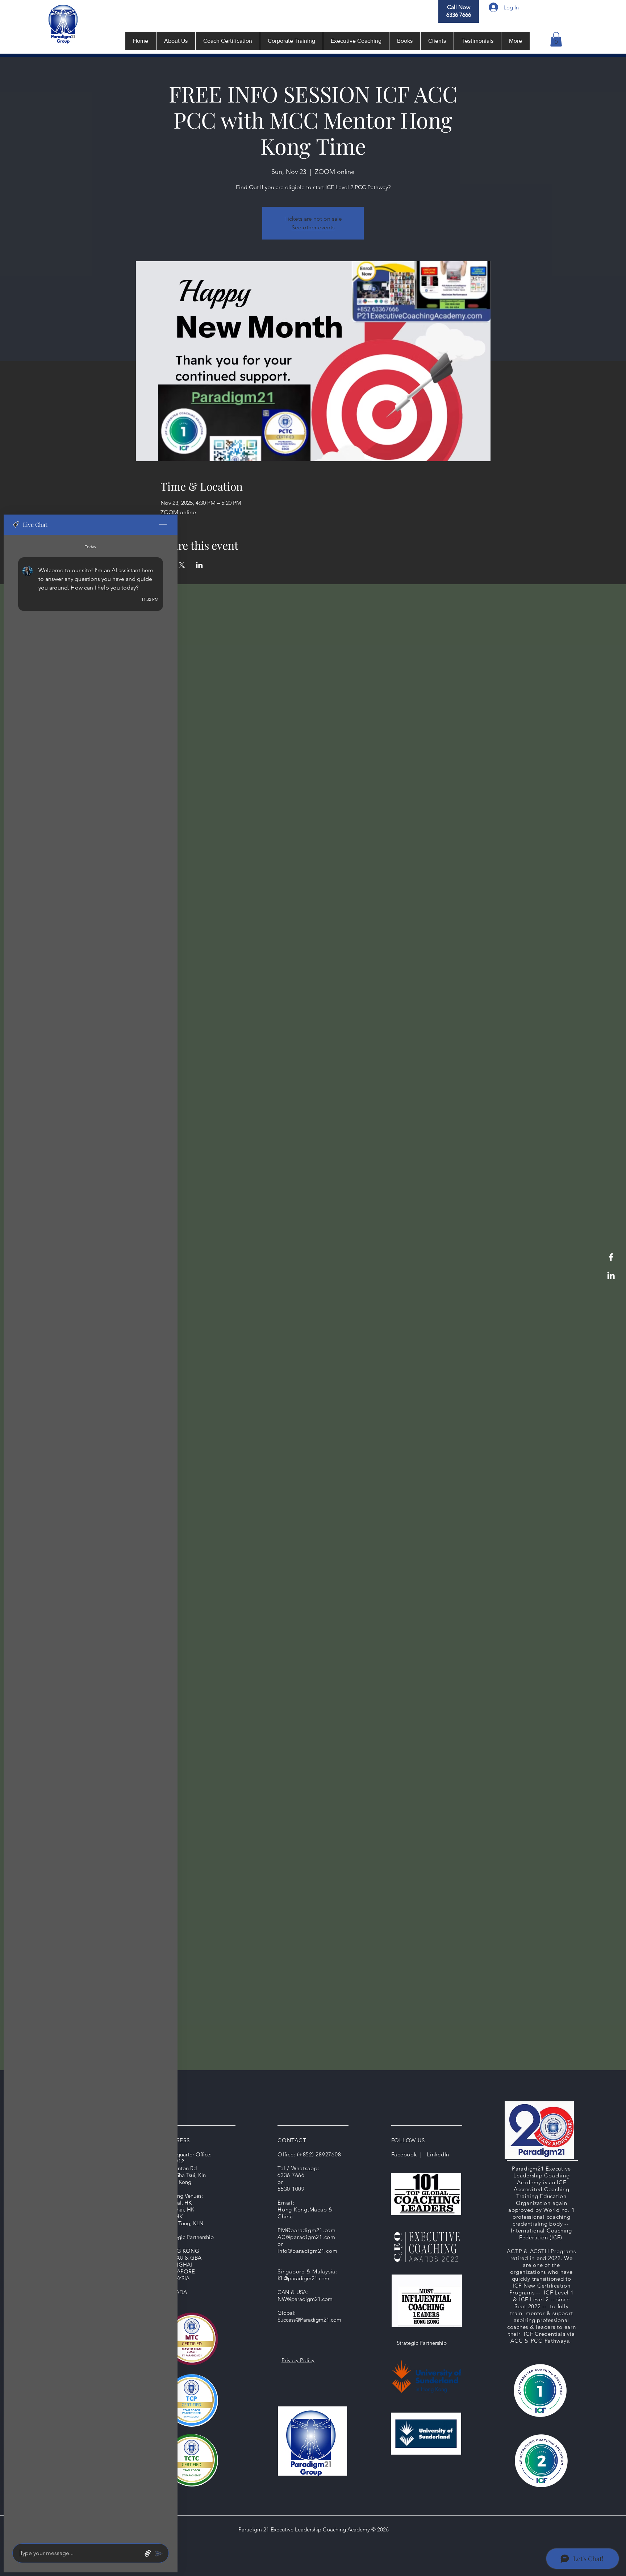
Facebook (404, 2154)
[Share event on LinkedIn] (199, 565)
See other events (313, 227)
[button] (556, 39)
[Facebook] (611, 1257)
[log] (91, 1537)
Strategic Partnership (422, 2343)
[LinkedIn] (611, 1275)
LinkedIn (438, 2154)
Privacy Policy (298, 2360)
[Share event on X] (182, 565)
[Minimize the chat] (163, 525)
